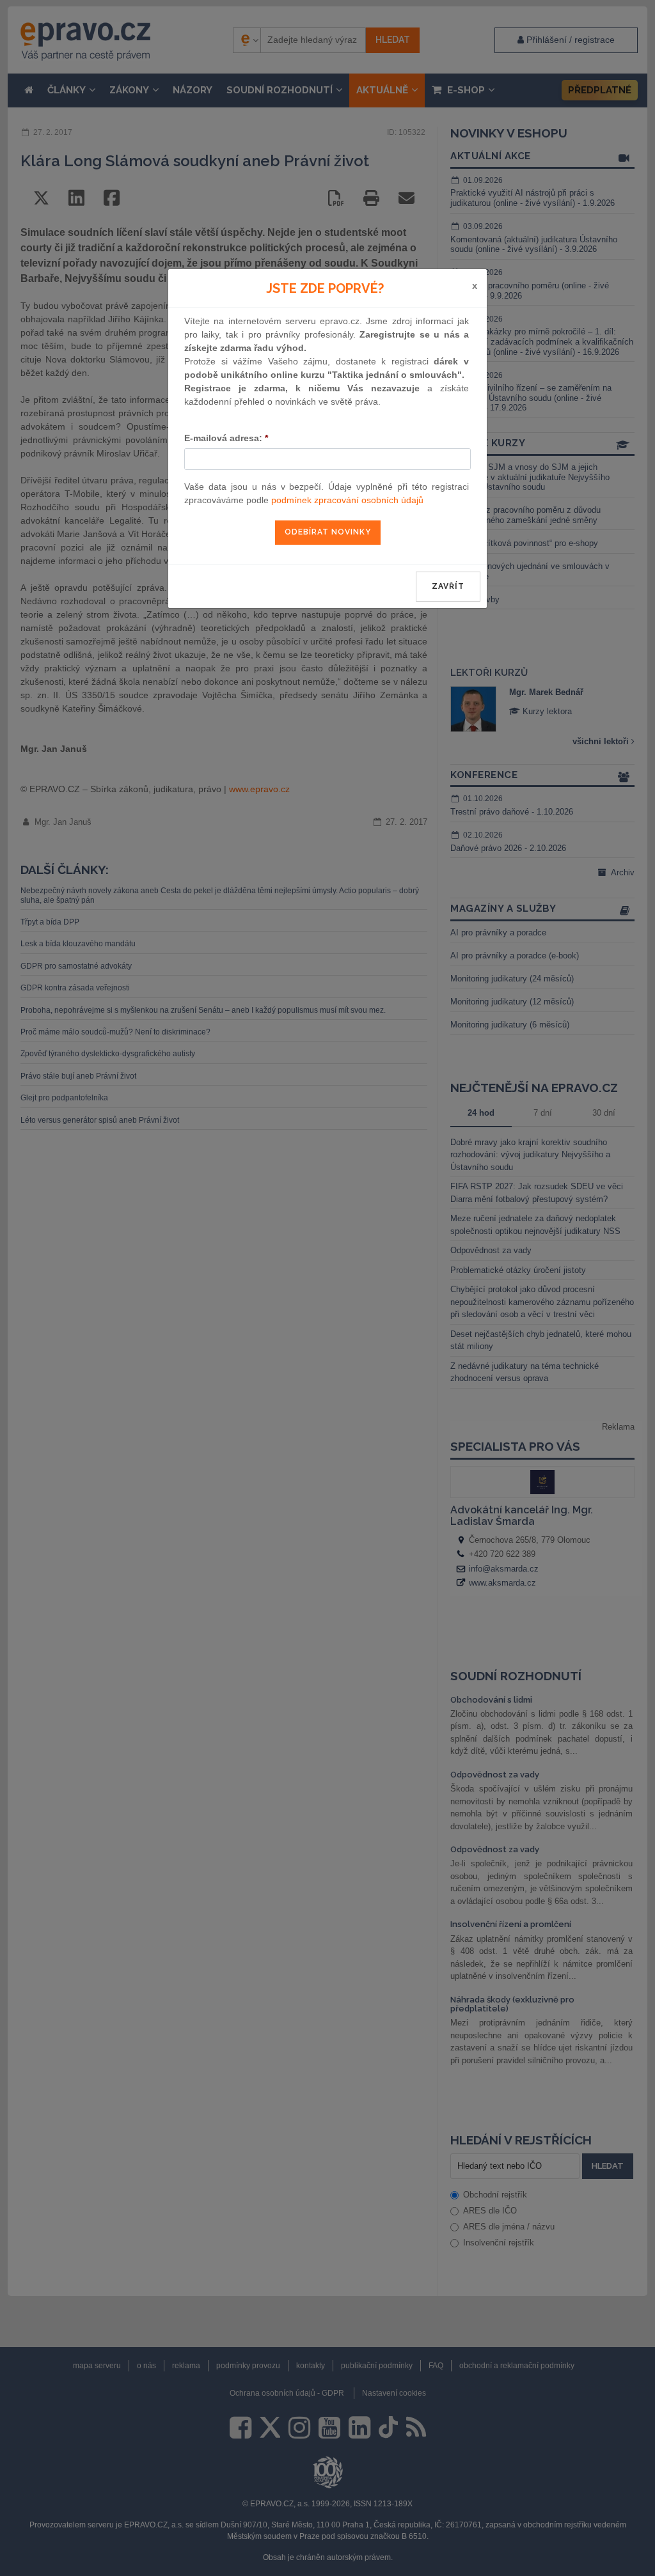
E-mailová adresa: (226, 438)
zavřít (448, 586)
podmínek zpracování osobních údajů (347, 500)
